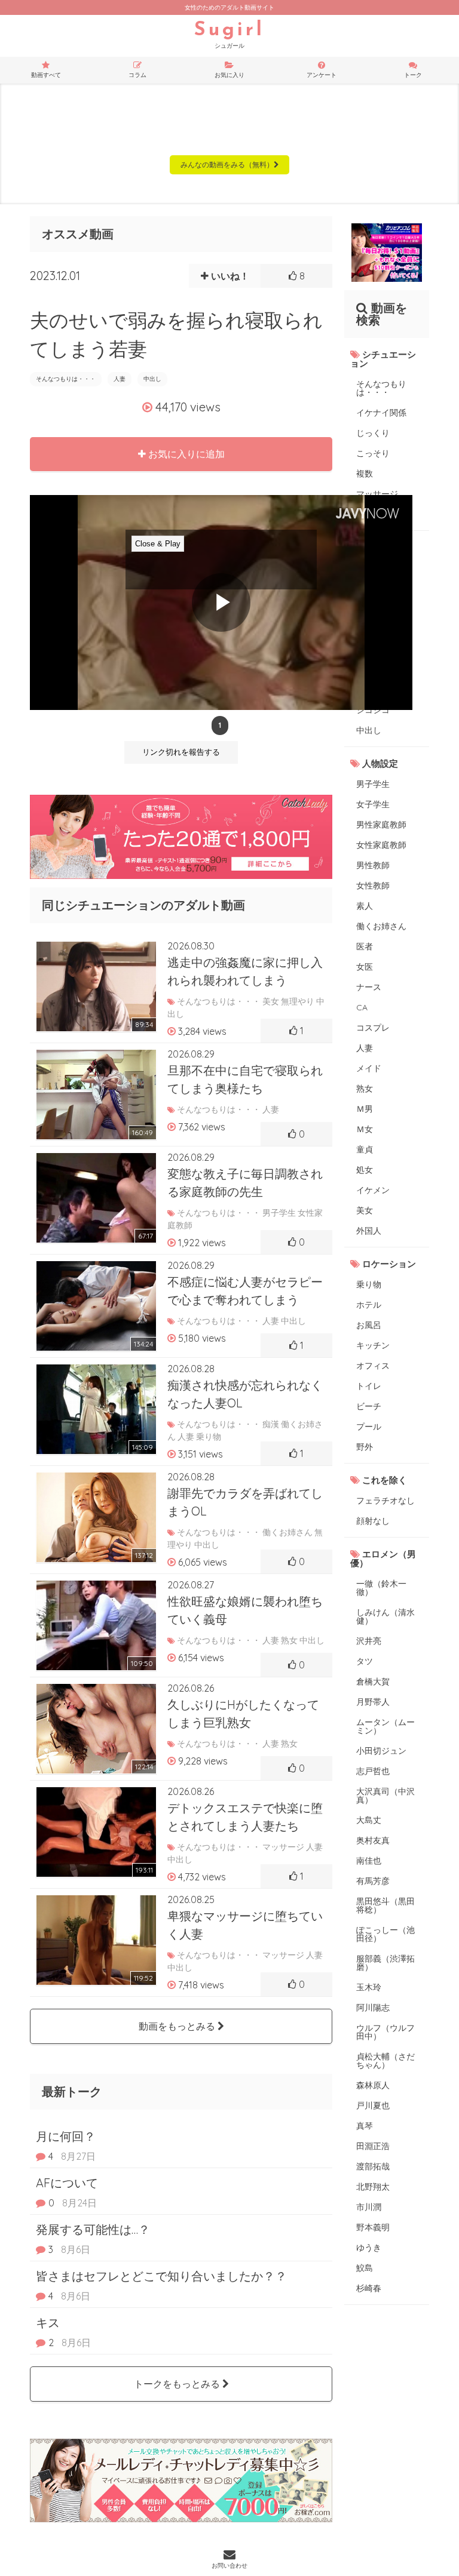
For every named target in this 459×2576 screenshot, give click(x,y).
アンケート (322, 75)
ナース (369, 987)
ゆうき (369, 2248)
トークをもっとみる (178, 2384)
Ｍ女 (365, 1129)
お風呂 (369, 1325)
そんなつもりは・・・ (66, 379)
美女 (365, 1210)
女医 (365, 967)
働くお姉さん (381, 926)
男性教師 (373, 865)
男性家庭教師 (381, 825)
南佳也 (369, 1861)
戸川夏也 (373, 2105)
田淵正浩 (373, 2146)
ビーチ (369, 1406)
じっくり (373, 433)
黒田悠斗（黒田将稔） (385, 1905)
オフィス (373, 1366)
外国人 (369, 1231)
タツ (365, 1661)
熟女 (365, 1089)
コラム (137, 75)
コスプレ (373, 1028)
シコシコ (373, 710)
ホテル (369, 1305)
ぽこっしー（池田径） (385, 1934)
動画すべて (46, 75)
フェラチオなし (385, 1501)
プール (369, 1427)
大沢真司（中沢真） (385, 1796)
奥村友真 (373, 1840)
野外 (365, 1447)
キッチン (373, 1345)
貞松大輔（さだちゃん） (385, 2061)
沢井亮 (369, 1641)
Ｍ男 (365, 1109)
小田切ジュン (381, 1751)
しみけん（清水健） (385, 1616)
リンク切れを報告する (181, 752)
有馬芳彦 (373, 1881)
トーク (413, 75)
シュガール (229, 35)
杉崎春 (369, 2288)
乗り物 (369, 1284)
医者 (365, 946)
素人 (365, 906)
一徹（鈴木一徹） (381, 1588)
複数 (365, 474)
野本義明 (373, 2227)
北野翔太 (373, 2187)
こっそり (373, 453)
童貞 (365, 1149)
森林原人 (373, 2085)
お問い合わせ (229, 2566)
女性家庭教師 (381, 845)
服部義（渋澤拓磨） (385, 1963)
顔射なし (373, 1521)
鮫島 (365, 2268)
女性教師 (373, 886)
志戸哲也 (373, 1771)
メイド (369, 1068)
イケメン (373, 1190)
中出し (152, 379)
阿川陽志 (373, 2008)
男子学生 (373, 784)
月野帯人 (373, 1702)
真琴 (365, 2126)
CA (362, 1007)
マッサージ (377, 494)
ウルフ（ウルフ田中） (385, 2032)
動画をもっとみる (178, 2026)
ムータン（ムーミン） (385, 1726)
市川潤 (369, 2207)
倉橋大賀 (373, 1682)
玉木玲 (369, 1987)
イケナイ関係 (381, 413)
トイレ (369, 1386)
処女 (365, 1170)
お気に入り (229, 75)
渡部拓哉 (373, 2166)
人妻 (120, 379)
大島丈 (369, 1820)
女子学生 (373, 804)
